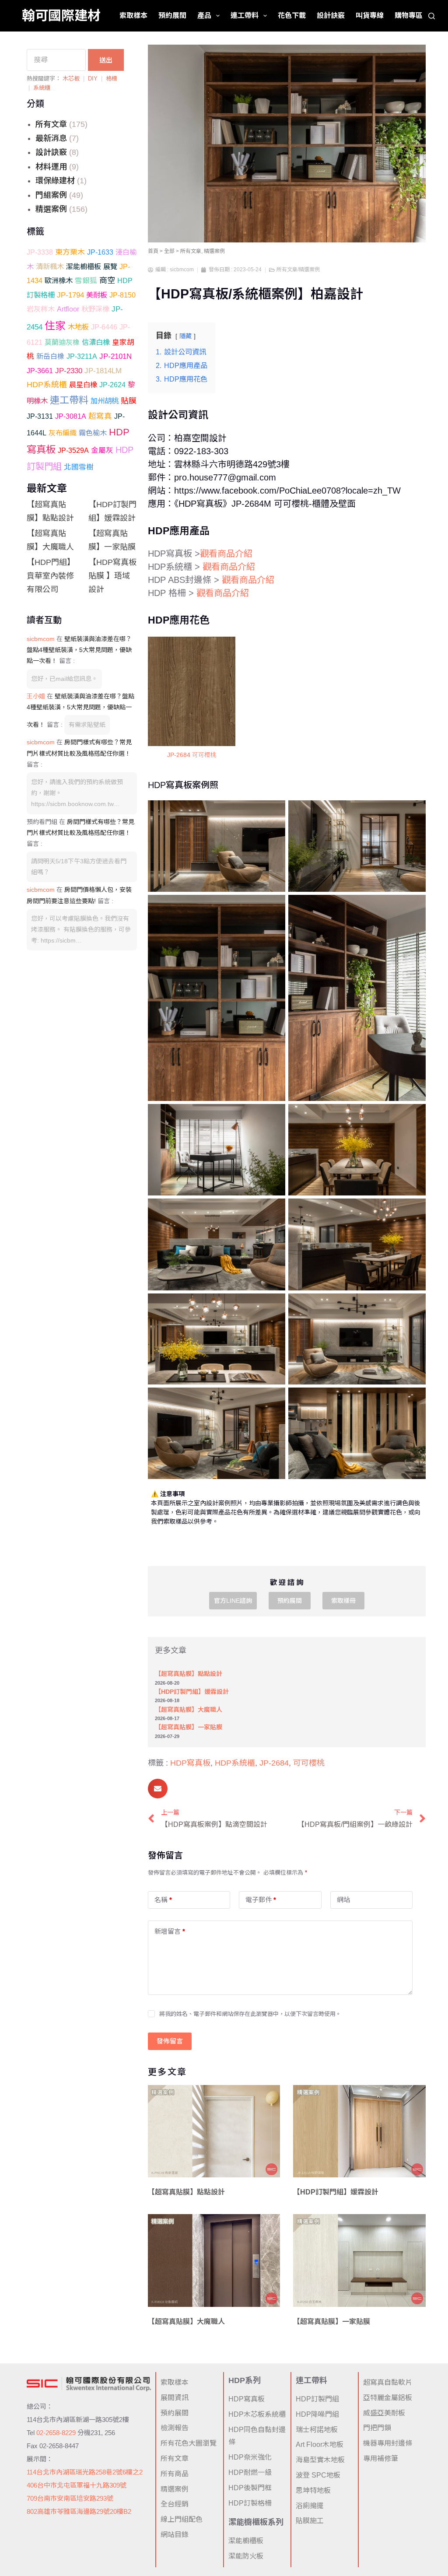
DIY (93, 79)
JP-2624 (112, 385)
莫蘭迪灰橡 (62, 342)
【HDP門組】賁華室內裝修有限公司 (51, 576)
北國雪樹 (79, 467)
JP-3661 (40, 371)
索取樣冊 (343, 1601)
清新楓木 (50, 266)
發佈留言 (170, 2041)
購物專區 (409, 16)
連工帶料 (245, 16)
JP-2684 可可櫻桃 (192, 755)
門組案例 (51, 195)
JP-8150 (122, 295)
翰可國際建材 (61, 16)
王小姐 (36, 696)
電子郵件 (261, 1900)
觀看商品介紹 (226, 554)
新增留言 (170, 1931)
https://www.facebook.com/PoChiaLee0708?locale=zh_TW (287, 491)
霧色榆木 (93, 433)
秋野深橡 (95, 309)
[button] (158, 1789)
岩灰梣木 (41, 309)
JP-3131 (40, 416)
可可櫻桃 (309, 1763)
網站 (343, 1900)
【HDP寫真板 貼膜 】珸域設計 (112, 576)
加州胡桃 (105, 401)
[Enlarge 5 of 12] (274, 1115)
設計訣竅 (331, 16)
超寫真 (100, 416)
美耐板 (97, 295)
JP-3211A (82, 356)
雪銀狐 (86, 281)
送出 (106, 60)
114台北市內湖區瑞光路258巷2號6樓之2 (85, 2472)
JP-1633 (100, 252)
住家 (55, 326)
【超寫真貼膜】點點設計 (189, 1674)
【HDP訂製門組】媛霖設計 (192, 1692)
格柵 (112, 79)
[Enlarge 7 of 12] (274, 1210)
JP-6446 (104, 327)
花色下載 (292, 16)
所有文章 (51, 124)
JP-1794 (70, 295)
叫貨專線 (370, 16)
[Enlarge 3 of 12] (274, 906)
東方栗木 (70, 252)
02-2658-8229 (56, 2433)
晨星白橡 (83, 385)
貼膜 (129, 401)
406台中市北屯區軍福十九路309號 (77, 2485)
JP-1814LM (103, 371)
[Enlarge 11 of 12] (274, 1399)
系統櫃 (42, 88)
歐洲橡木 (59, 280)
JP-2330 (69, 371)
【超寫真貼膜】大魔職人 (189, 1710)
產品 (204, 16)
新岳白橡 (50, 356)
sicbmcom (41, 639)
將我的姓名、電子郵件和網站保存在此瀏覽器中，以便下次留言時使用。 (250, 2014)
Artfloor (68, 309)
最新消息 (51, 138)
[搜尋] (432, 16)
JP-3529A (73, 450)
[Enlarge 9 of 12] (274, 1305)
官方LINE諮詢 (233, 1601)
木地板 (78, 327)
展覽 (110, 266)
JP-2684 (274, 1763)
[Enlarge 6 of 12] (414, 1115)
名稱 (163, 1900)
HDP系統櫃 (47, 385)
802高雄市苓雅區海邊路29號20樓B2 (79, 2511)
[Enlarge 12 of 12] (414, 1399)
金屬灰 (102, 450)
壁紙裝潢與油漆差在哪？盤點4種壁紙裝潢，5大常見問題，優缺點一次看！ (79, 650)
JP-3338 (40, 252)
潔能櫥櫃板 (84, 266)
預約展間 (172, 16)
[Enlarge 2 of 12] (414, 812)
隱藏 (185, 336)
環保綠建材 (55, 181)
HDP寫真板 (190, 1763)
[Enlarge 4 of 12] (414, 906)
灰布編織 (63, 433)
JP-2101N (115, 356)
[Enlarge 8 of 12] (414, 1210)
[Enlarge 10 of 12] (414, 1305)
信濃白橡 (96, 342)
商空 (107, 280)
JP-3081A (71, 416)
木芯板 (71, 79)
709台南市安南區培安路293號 (70, 2498)
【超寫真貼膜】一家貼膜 (189, 1727)
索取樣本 (133, 16)
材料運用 (51, 167)
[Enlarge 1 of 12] (274, 812)
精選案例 (51, 209)
